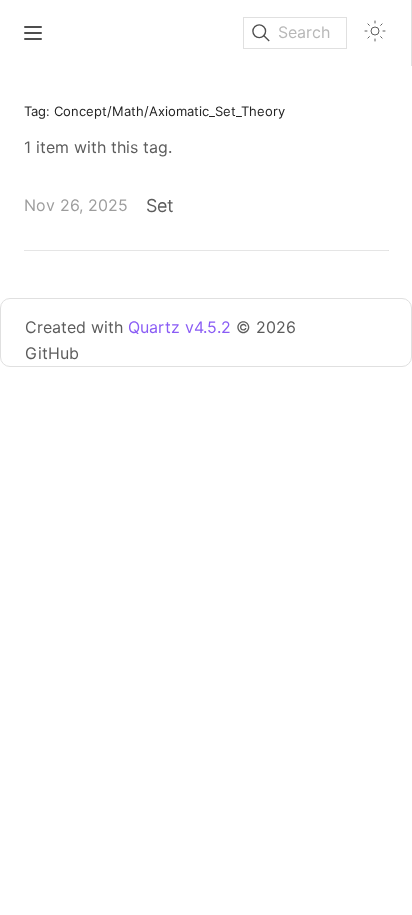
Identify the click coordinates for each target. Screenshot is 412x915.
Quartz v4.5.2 (179, 327)
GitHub (52, 353)
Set (160, 205)
